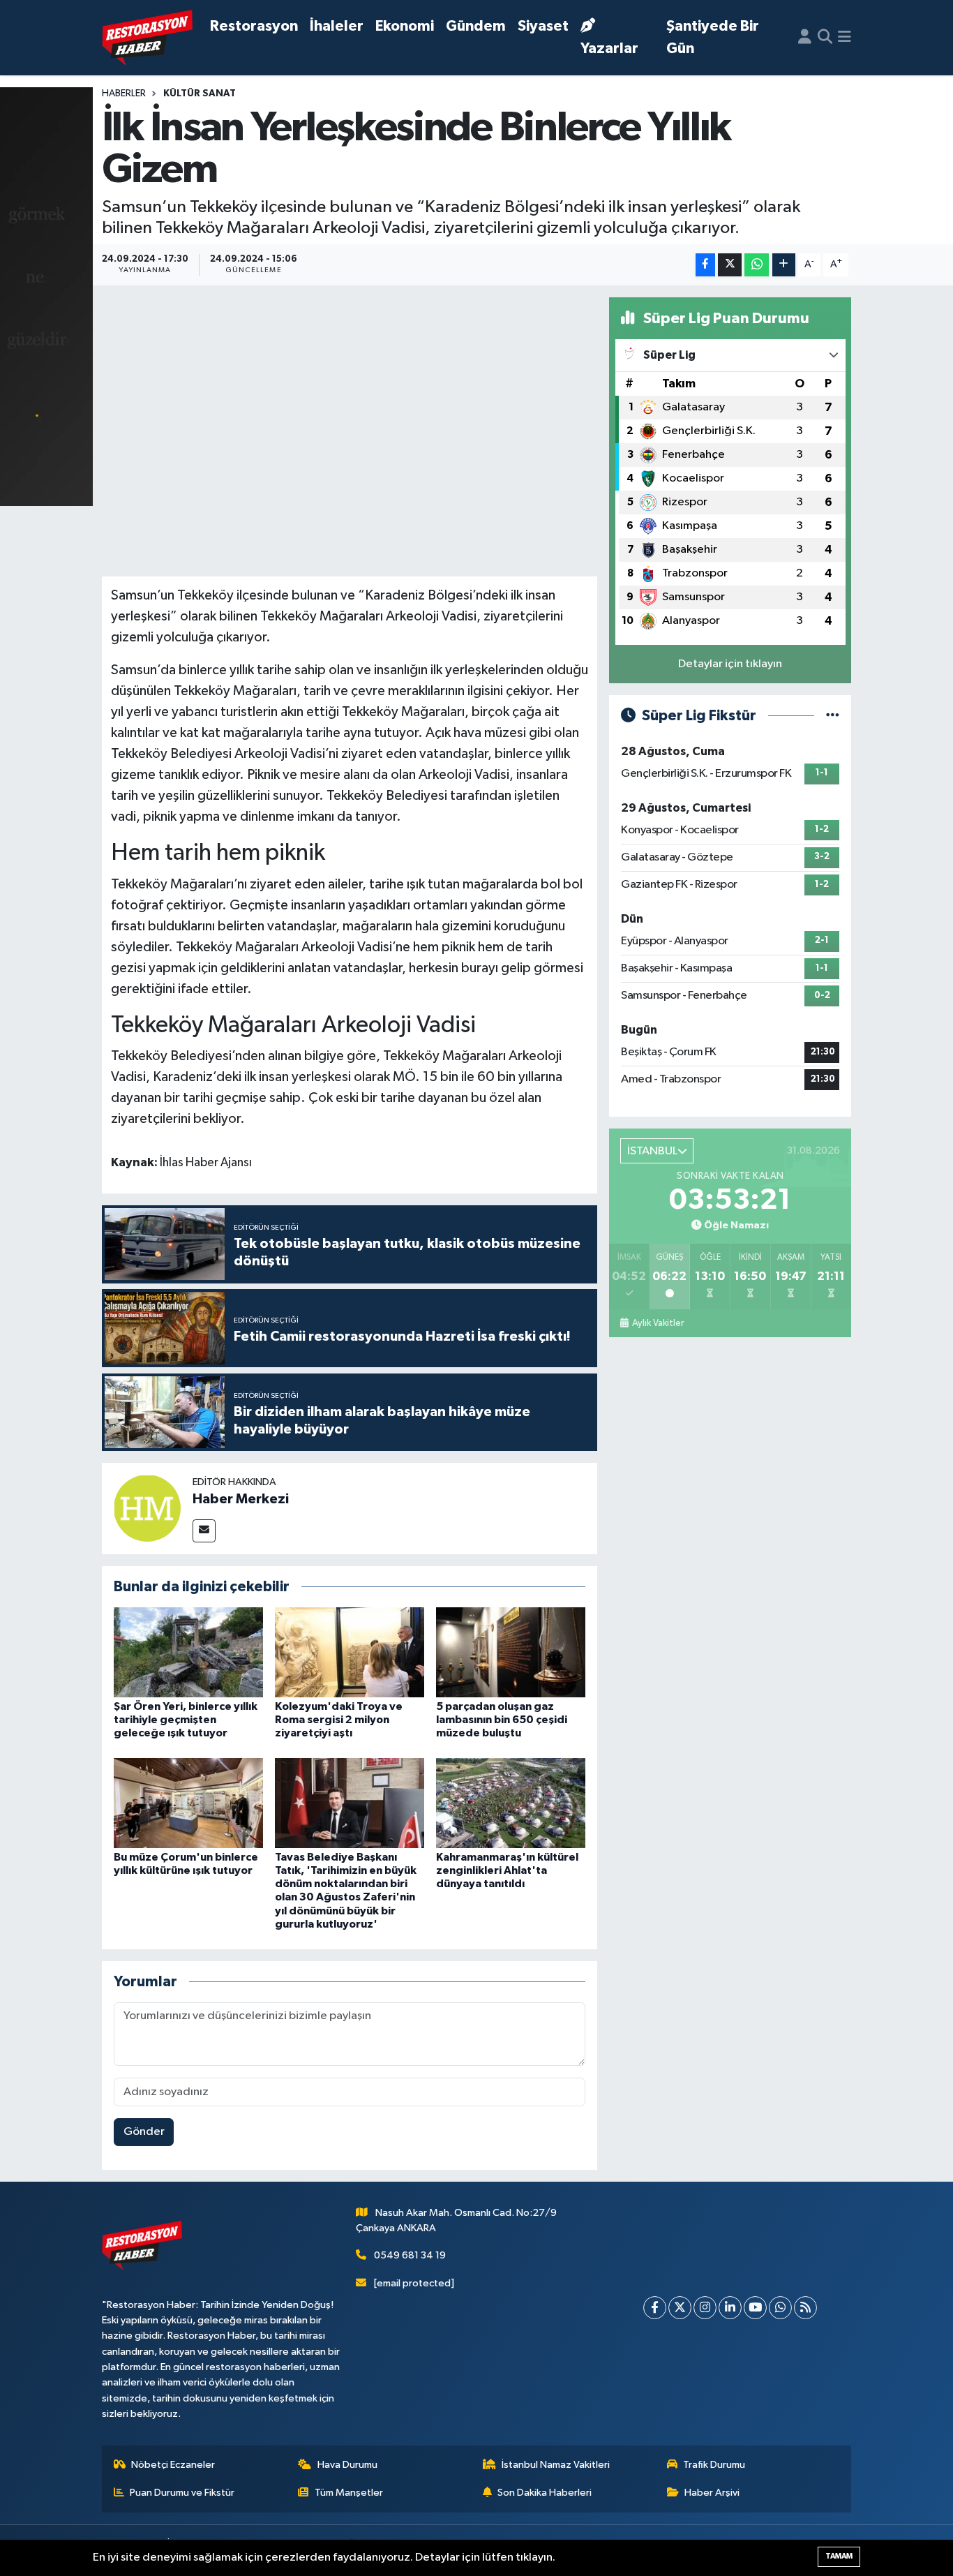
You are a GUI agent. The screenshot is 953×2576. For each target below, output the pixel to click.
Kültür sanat (200, 94)
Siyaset (543, 26)
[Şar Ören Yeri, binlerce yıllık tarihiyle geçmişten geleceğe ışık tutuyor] (188, 1652)
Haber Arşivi (712, 2493)
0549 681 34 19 (410, 2255)
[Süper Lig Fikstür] (833, 716)
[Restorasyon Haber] (147, 38)
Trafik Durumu (714, 2465)
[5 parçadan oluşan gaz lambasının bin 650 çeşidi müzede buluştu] (511, 1652)
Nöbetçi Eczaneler (173, 2465)
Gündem (476, 26)
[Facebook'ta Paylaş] (705, 265)
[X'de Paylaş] (730, 265)
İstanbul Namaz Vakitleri (556, 2465)
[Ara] (825, 38)
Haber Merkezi (241, 1499)
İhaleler (337, 26)
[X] (680, 2308)
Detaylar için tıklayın (730, 664)
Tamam (839, 2556)
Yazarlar (609, 49)
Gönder (144, 2132)
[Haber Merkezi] (147, 1509)
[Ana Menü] (845, 38)
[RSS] (805, 2308)
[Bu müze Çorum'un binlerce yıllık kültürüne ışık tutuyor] (188, 1802)
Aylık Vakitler (658, 1323)
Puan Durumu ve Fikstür (182, 2493)
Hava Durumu (347, 2465)
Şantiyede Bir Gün (713, 37)
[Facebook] (655, 2308)
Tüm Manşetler (349, 2493)
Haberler (124, 94)
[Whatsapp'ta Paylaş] (757, 265)
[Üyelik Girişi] (805, 38)
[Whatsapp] (780, 2308)
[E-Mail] (204, 1531)
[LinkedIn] (730, 2308)
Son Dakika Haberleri (545, 2493)
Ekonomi (405, 26)
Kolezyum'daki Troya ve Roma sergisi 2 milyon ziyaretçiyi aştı (339, 1720)
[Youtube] (755, 2308)
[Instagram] (705, 2308)
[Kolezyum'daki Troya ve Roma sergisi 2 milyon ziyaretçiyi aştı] (350, 1652)
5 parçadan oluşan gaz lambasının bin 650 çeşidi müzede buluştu (502, 1720)
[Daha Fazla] (784, 265)
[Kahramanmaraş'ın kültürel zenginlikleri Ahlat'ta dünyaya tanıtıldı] (511, 1802)
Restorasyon (254, 26)
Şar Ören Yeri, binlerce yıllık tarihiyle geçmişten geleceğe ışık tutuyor (186, 1720)
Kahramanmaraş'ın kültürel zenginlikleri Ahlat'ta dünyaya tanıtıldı (507, 1870)
